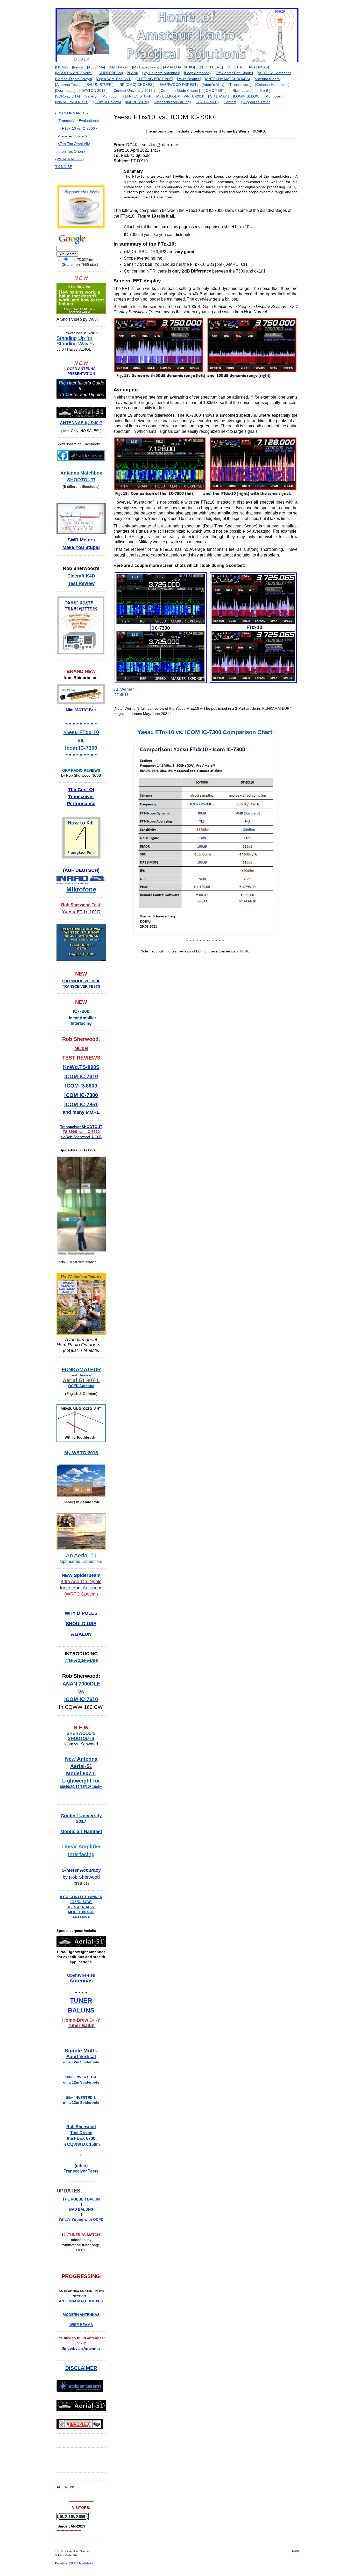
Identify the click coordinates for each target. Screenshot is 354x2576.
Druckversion (69, 2551)
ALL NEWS (66, 2487)
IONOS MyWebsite (81, 2563)
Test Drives (81, 2133)
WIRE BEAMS (81, 2325)
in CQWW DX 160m (81, 2144)
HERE (245, 951)
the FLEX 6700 (81, 2138)
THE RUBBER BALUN (81, 2199)
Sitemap (85, 2551)
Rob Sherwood (81, 2127)
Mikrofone (81, 889)
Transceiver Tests (81, 2171)
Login (295, 2551)
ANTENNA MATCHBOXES (81, 2301)
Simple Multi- (81, 2051)
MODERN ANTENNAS (81, 2315)
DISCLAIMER (81, 2368)
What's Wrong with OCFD (81, 2219)
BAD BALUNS (81, 2209)
